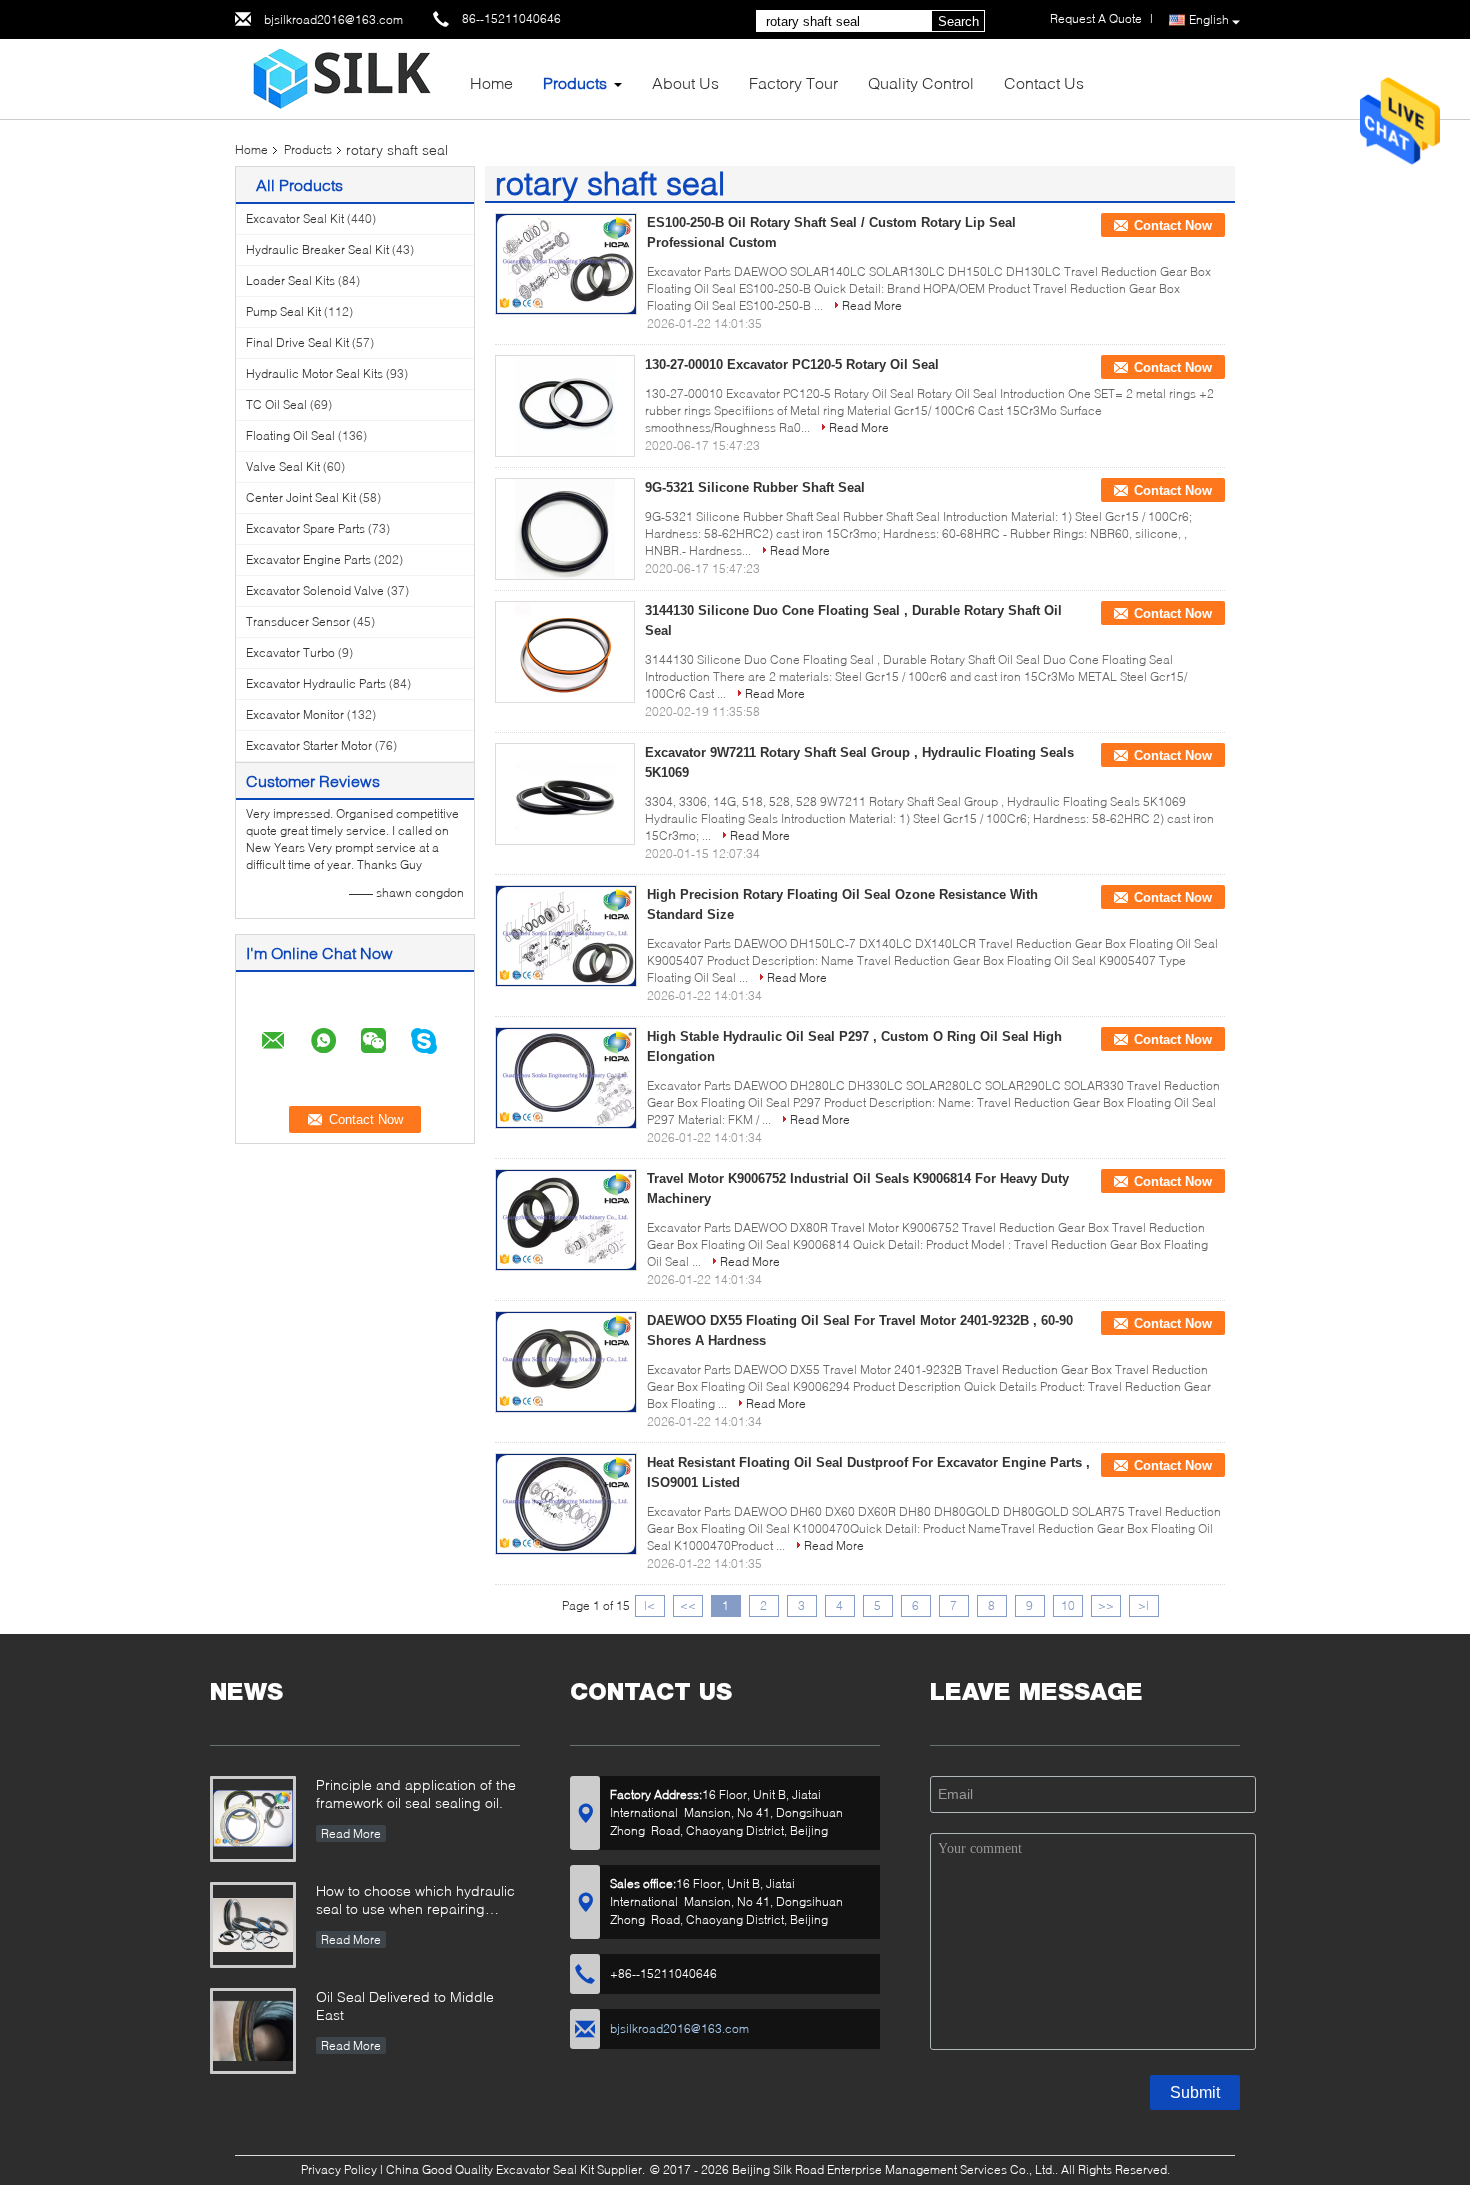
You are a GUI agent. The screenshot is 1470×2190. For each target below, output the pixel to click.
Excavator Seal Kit (295, 218)
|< (649, 1605)
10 (1068, 1605)
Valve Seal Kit (283, 466)
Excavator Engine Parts (308, 559)
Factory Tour (793, 82)
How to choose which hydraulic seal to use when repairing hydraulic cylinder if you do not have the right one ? (415, 1901)
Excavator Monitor (295, 714)
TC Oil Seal (276, 404)
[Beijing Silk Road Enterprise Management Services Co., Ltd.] (345, 77)
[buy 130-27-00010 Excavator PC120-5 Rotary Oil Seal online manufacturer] (565, 406)
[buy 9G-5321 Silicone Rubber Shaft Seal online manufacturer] (565, 529)
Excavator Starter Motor (309, 745)
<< (688, 1605)
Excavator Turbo (290, 652)
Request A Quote (1096, 18)
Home (491, 82)
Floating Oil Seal (290, 435)
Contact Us (1044, 82)
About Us (685, 82)
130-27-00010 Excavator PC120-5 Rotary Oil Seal (792, 364)
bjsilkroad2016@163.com (333, 19)
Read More (872, 305)
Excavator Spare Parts (305, 528)
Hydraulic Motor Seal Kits (314, 373)
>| (1143, 1605)
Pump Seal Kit (283, 311)
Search (958, 21)
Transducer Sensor (298, 621)
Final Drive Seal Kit (297, 342)
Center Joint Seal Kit (301, 497)
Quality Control (921, 82)
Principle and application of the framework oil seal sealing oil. (416, 1793)
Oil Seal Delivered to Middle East (405, 2005)
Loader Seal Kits (290, 280)
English (1209, 19)
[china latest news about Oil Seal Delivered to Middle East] (253, 2031)
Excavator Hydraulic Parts (316, 683)
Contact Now (1173, 225)
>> (1106, 1605)
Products (575, 82)
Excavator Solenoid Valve (315, 590)
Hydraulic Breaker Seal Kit (317, 249)
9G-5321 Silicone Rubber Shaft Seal (755, 487)
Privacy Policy (339, 2169)
